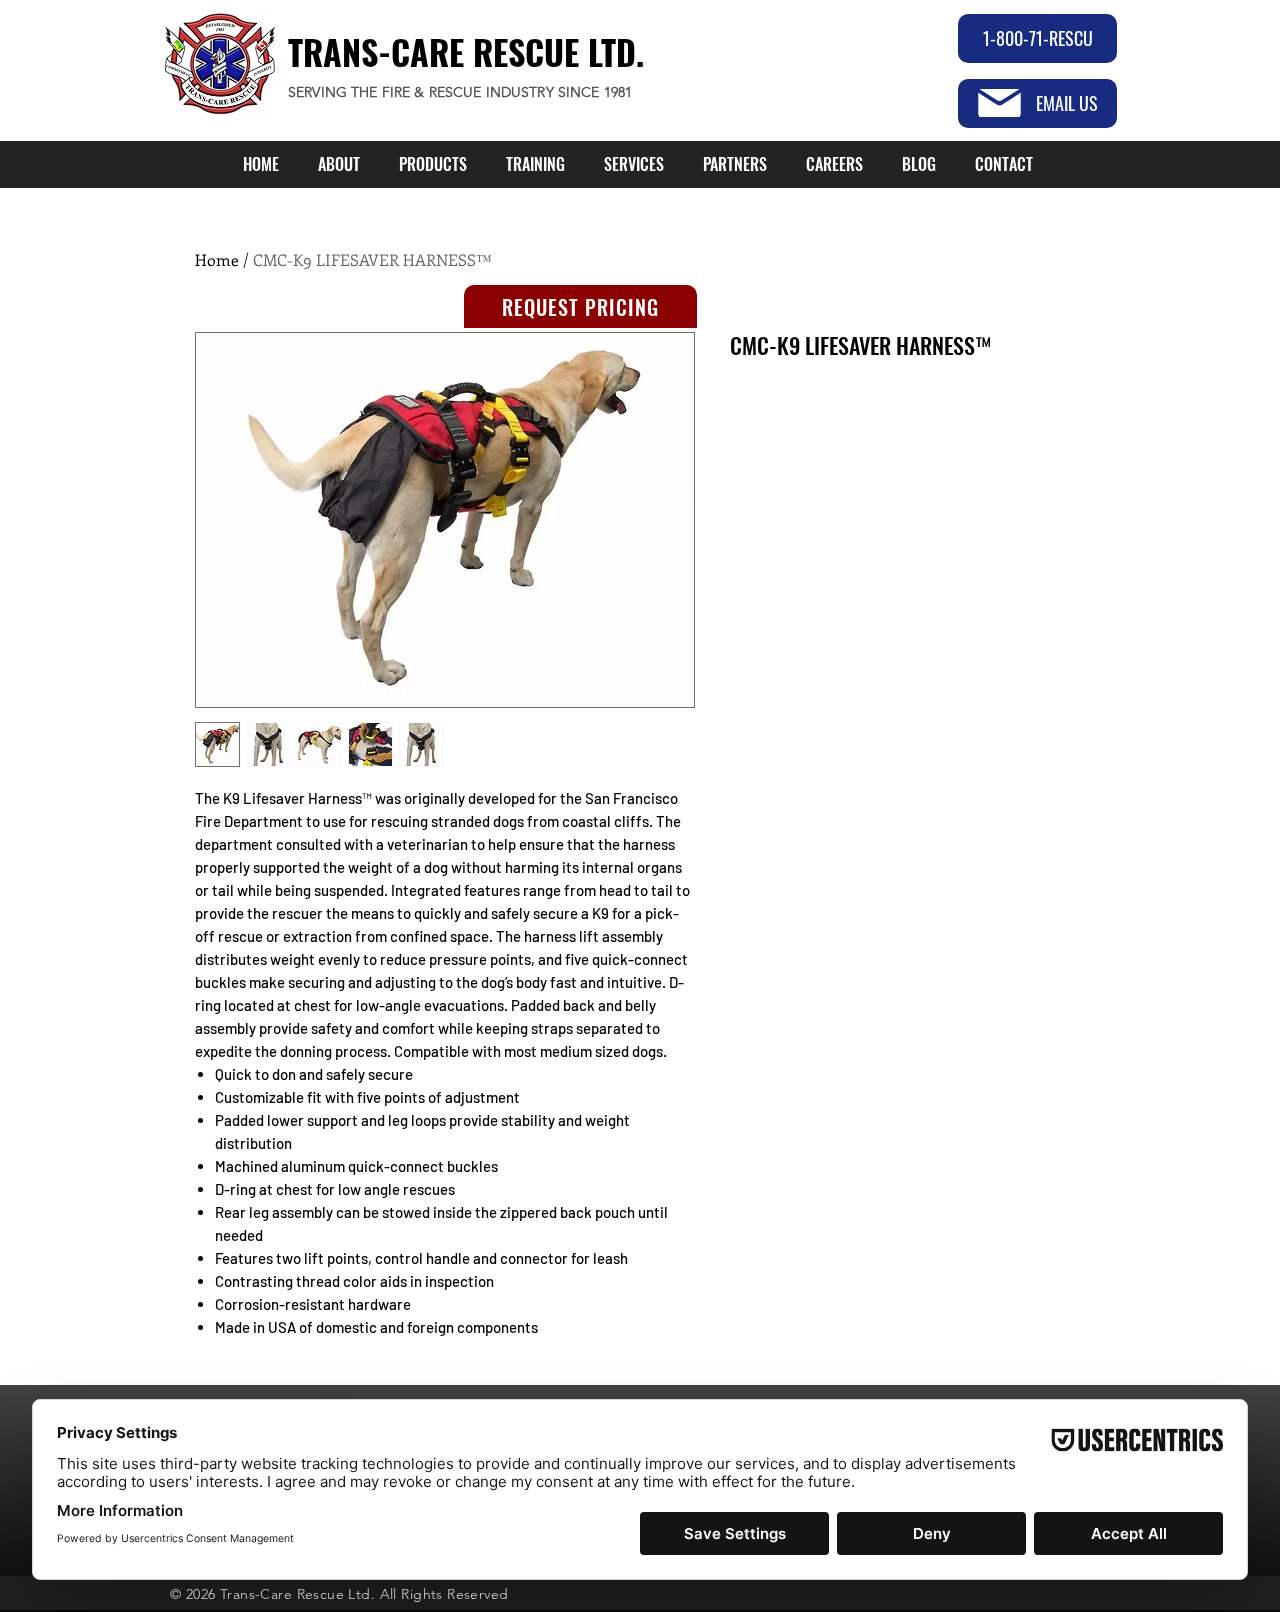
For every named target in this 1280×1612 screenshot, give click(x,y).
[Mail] (999, 103)
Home (217, 259)
